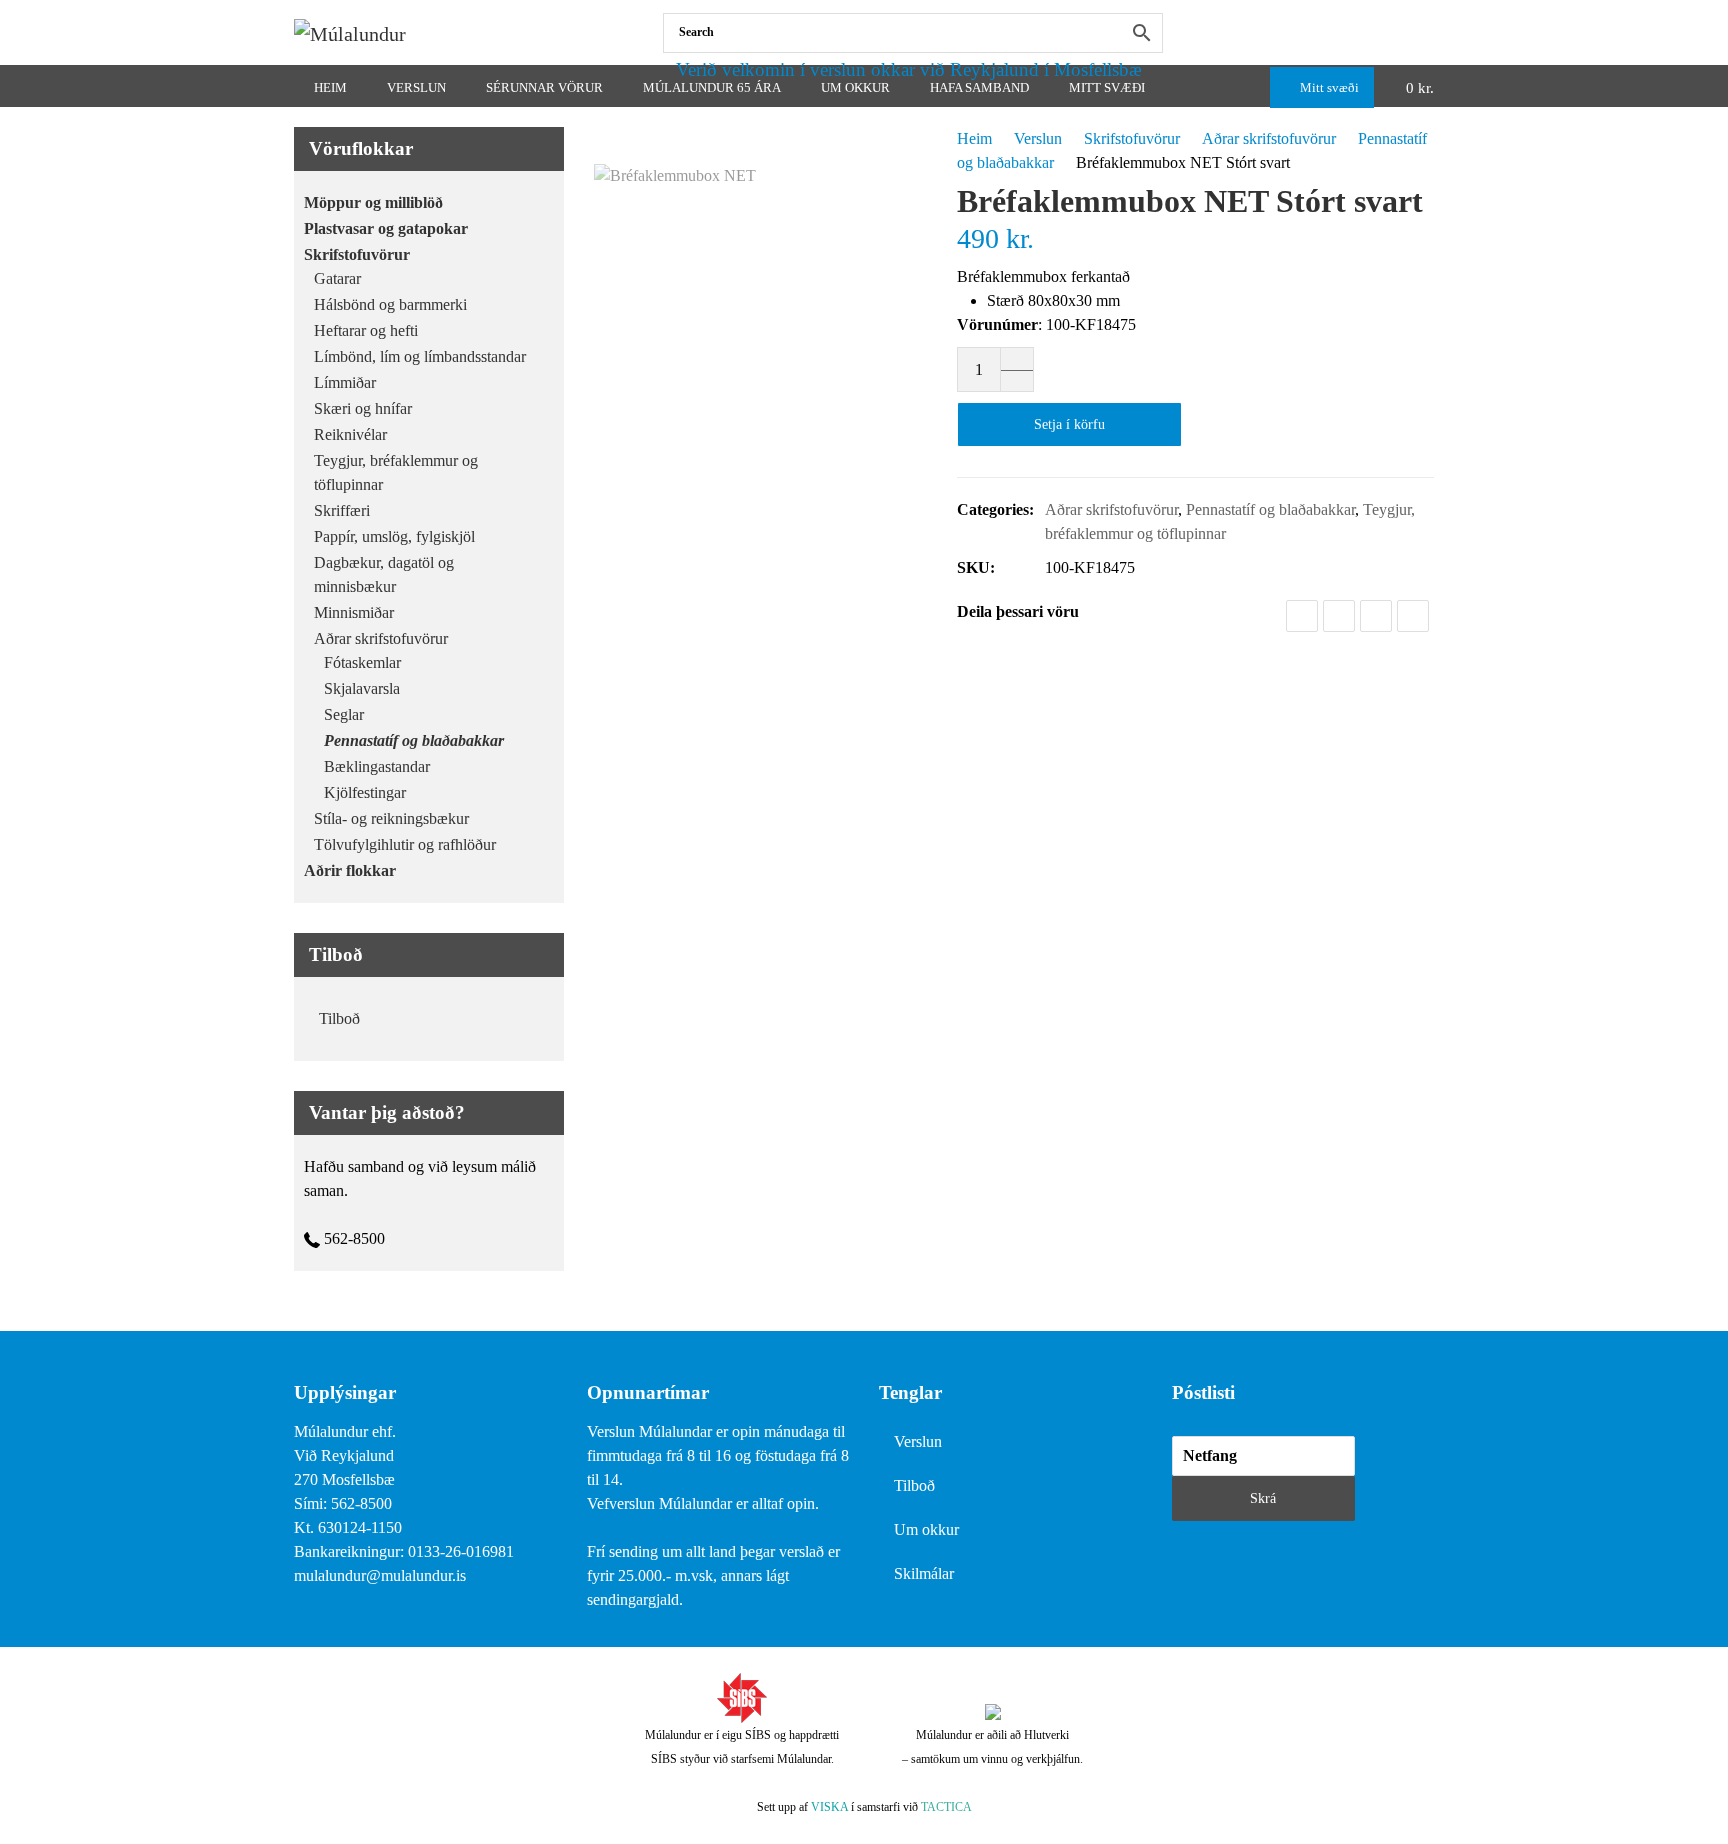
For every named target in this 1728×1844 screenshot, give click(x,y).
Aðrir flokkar (350, 870)
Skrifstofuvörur (1132, 138)
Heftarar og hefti (366, 330)
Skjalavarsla (362, 688)
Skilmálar (924, 1573)
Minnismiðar (354, 612)
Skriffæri (342, 510)
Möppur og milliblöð (373, 202)
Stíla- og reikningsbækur (391, 818)
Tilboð (339, 1018)
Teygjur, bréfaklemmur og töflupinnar (396, 472)
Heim (974, 138)
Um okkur (926, 1529)
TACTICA (946, 1807)
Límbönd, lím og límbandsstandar (420, 356)
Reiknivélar (350, 434)
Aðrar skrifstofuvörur (1269, 138)
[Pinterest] (1413, 616)
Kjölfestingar (365, 792)
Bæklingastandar (377, 766)
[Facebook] (1429, 32)
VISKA (829, 1807)
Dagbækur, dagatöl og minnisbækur (384, 574)
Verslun (1038, 138)
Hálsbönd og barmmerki (390, 304)
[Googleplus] (1376, 616)
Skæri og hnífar (363, 408)
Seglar (344, 714)
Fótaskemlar (362, 662)
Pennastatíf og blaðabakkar (1270, 509)
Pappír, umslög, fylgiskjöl (394, 536)
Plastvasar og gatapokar (386, 228)
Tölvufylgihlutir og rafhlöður (405, 844)
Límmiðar (345, 382)
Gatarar (337, 278)
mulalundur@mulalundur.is (380, 1575)
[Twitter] (1339, 616)
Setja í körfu (1069, 424)
